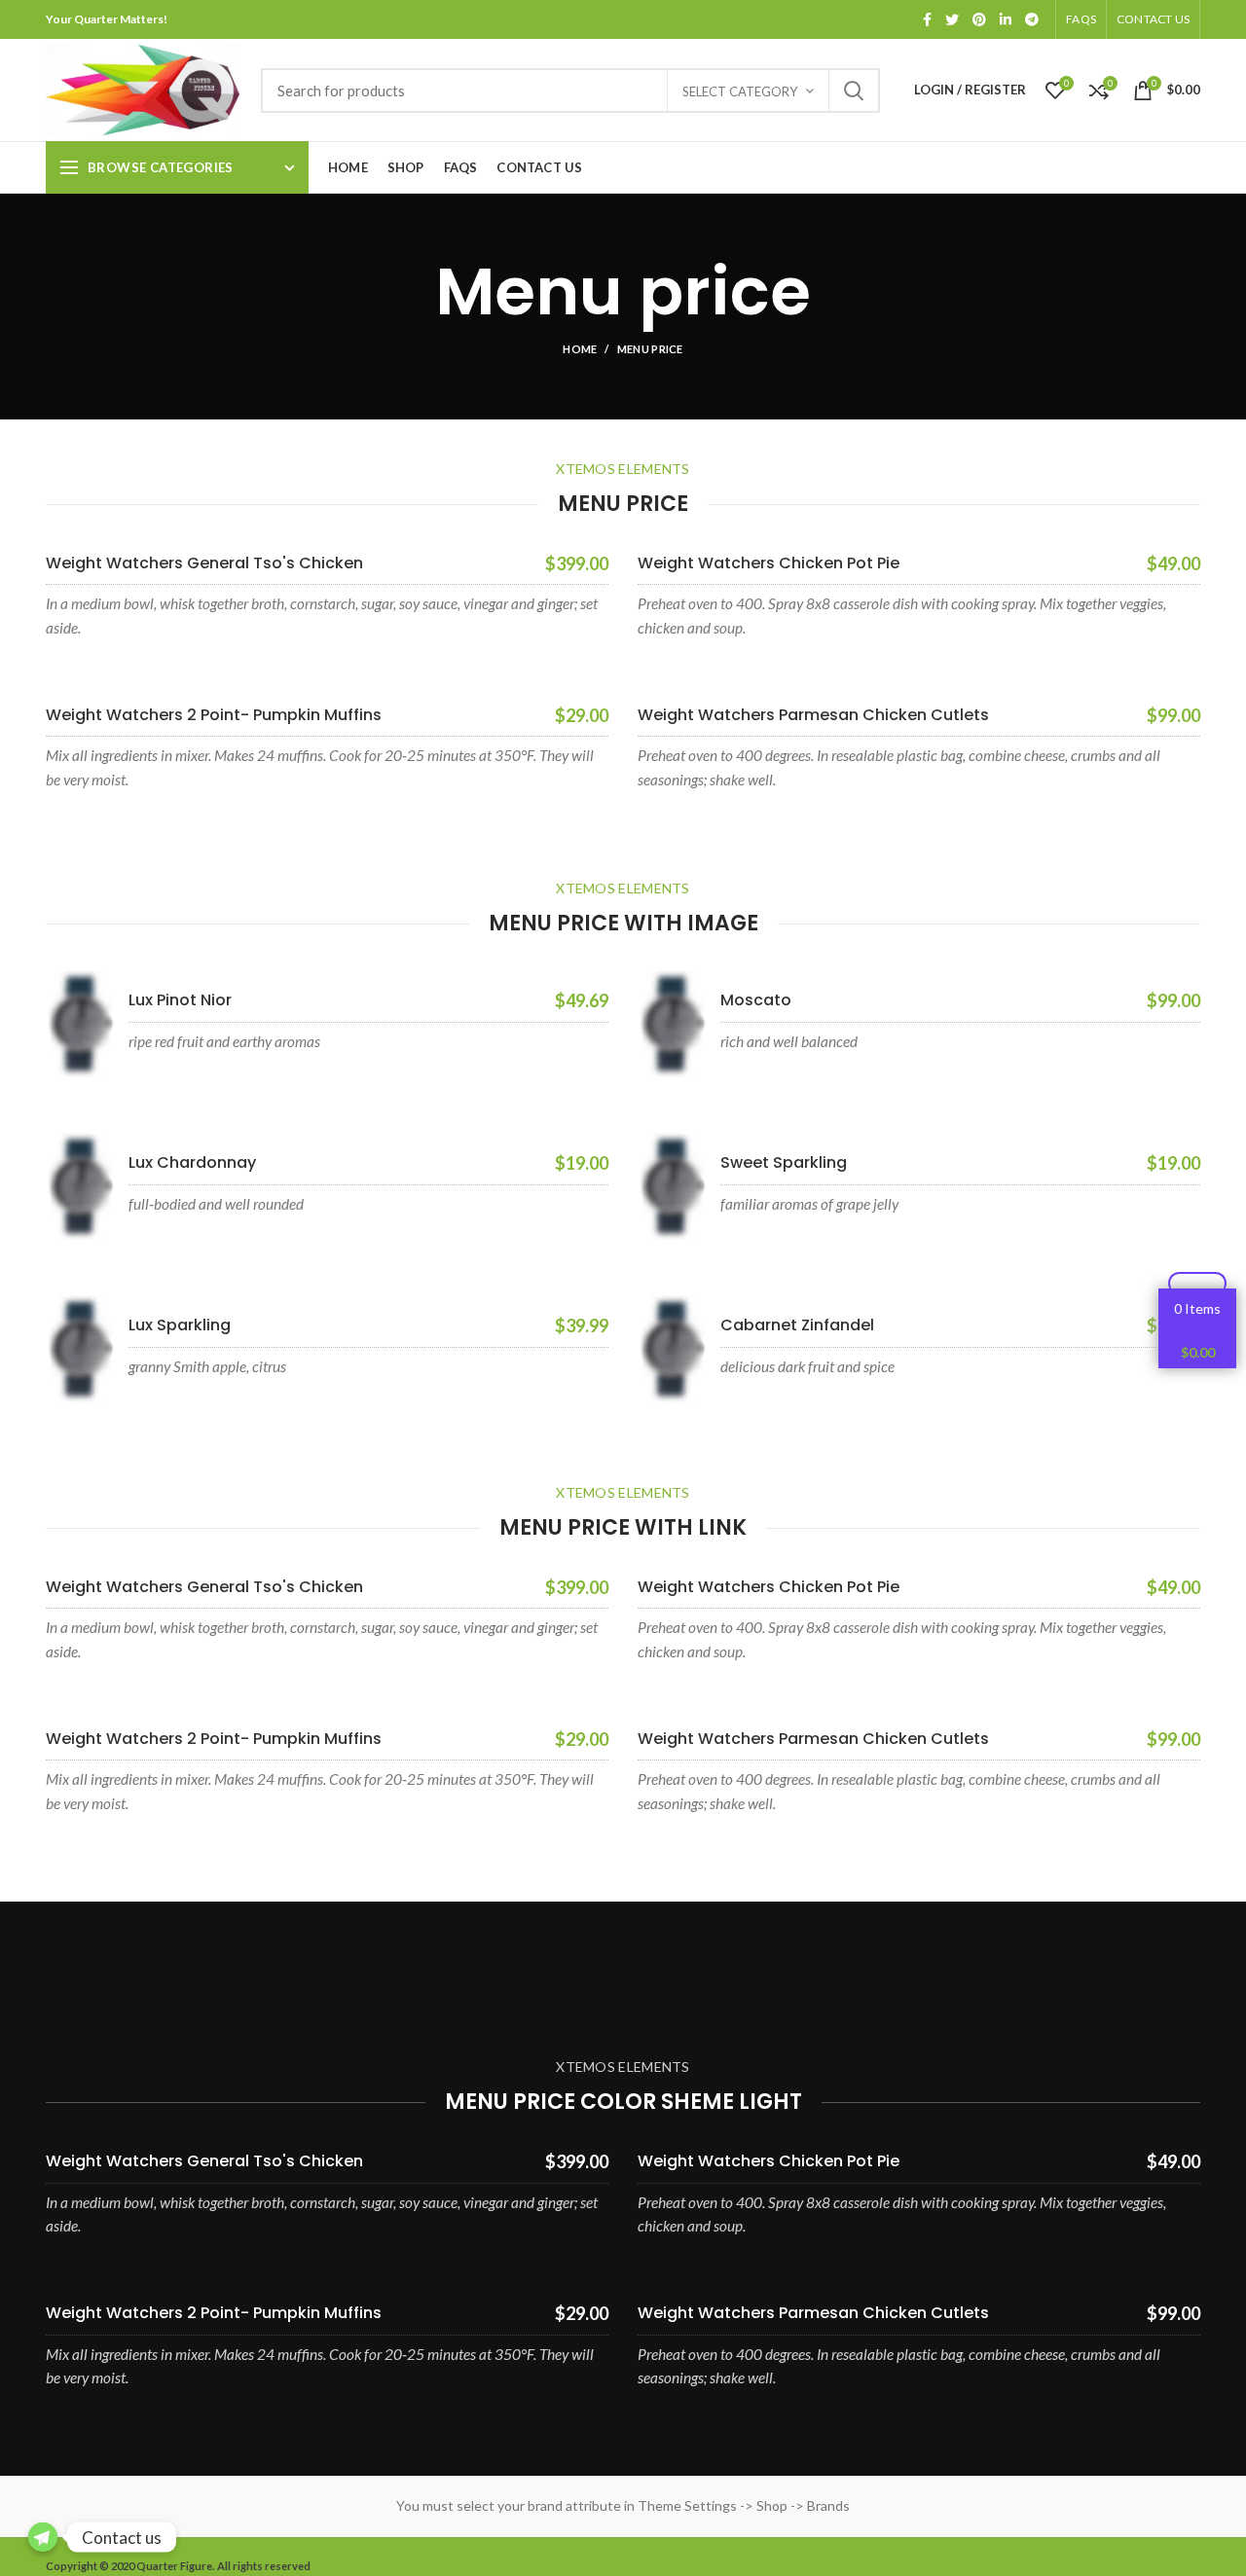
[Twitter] (952, 19)
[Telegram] (1032, 19)
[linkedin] (1006, 19)
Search (854, 91)
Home (580, 349)
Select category (740, 91)
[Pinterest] (979, 19)
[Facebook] (927, 19)
